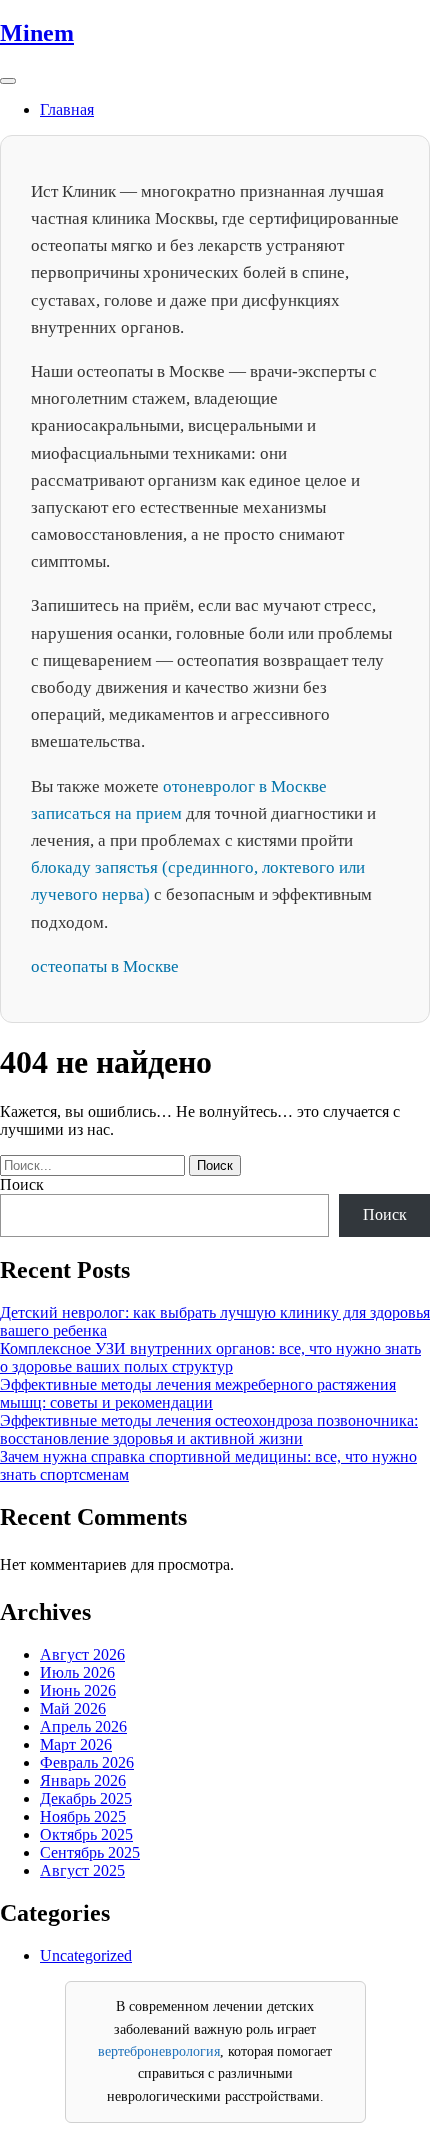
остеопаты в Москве (105, 966)
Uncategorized (86, 1955)
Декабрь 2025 (86, 1798)
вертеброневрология (159, 2051)
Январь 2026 (83, 1780)
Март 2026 (76, 1744)
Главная (67, 109)
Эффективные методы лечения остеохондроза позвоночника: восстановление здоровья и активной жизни (209, 1429)
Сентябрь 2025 (90, 1852)
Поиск (22, 1184)
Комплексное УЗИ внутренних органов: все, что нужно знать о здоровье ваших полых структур (210, 1357)
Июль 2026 (77, 1672)
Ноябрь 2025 (83, 1816)
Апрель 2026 (83, 1726)
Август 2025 (82, 1870)
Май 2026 (73, 1708)
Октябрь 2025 (86, 1834)
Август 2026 (82, 1654)
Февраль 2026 (87, 1762)
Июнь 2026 (78, 1690)
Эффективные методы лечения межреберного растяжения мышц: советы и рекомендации (198, 1393)
